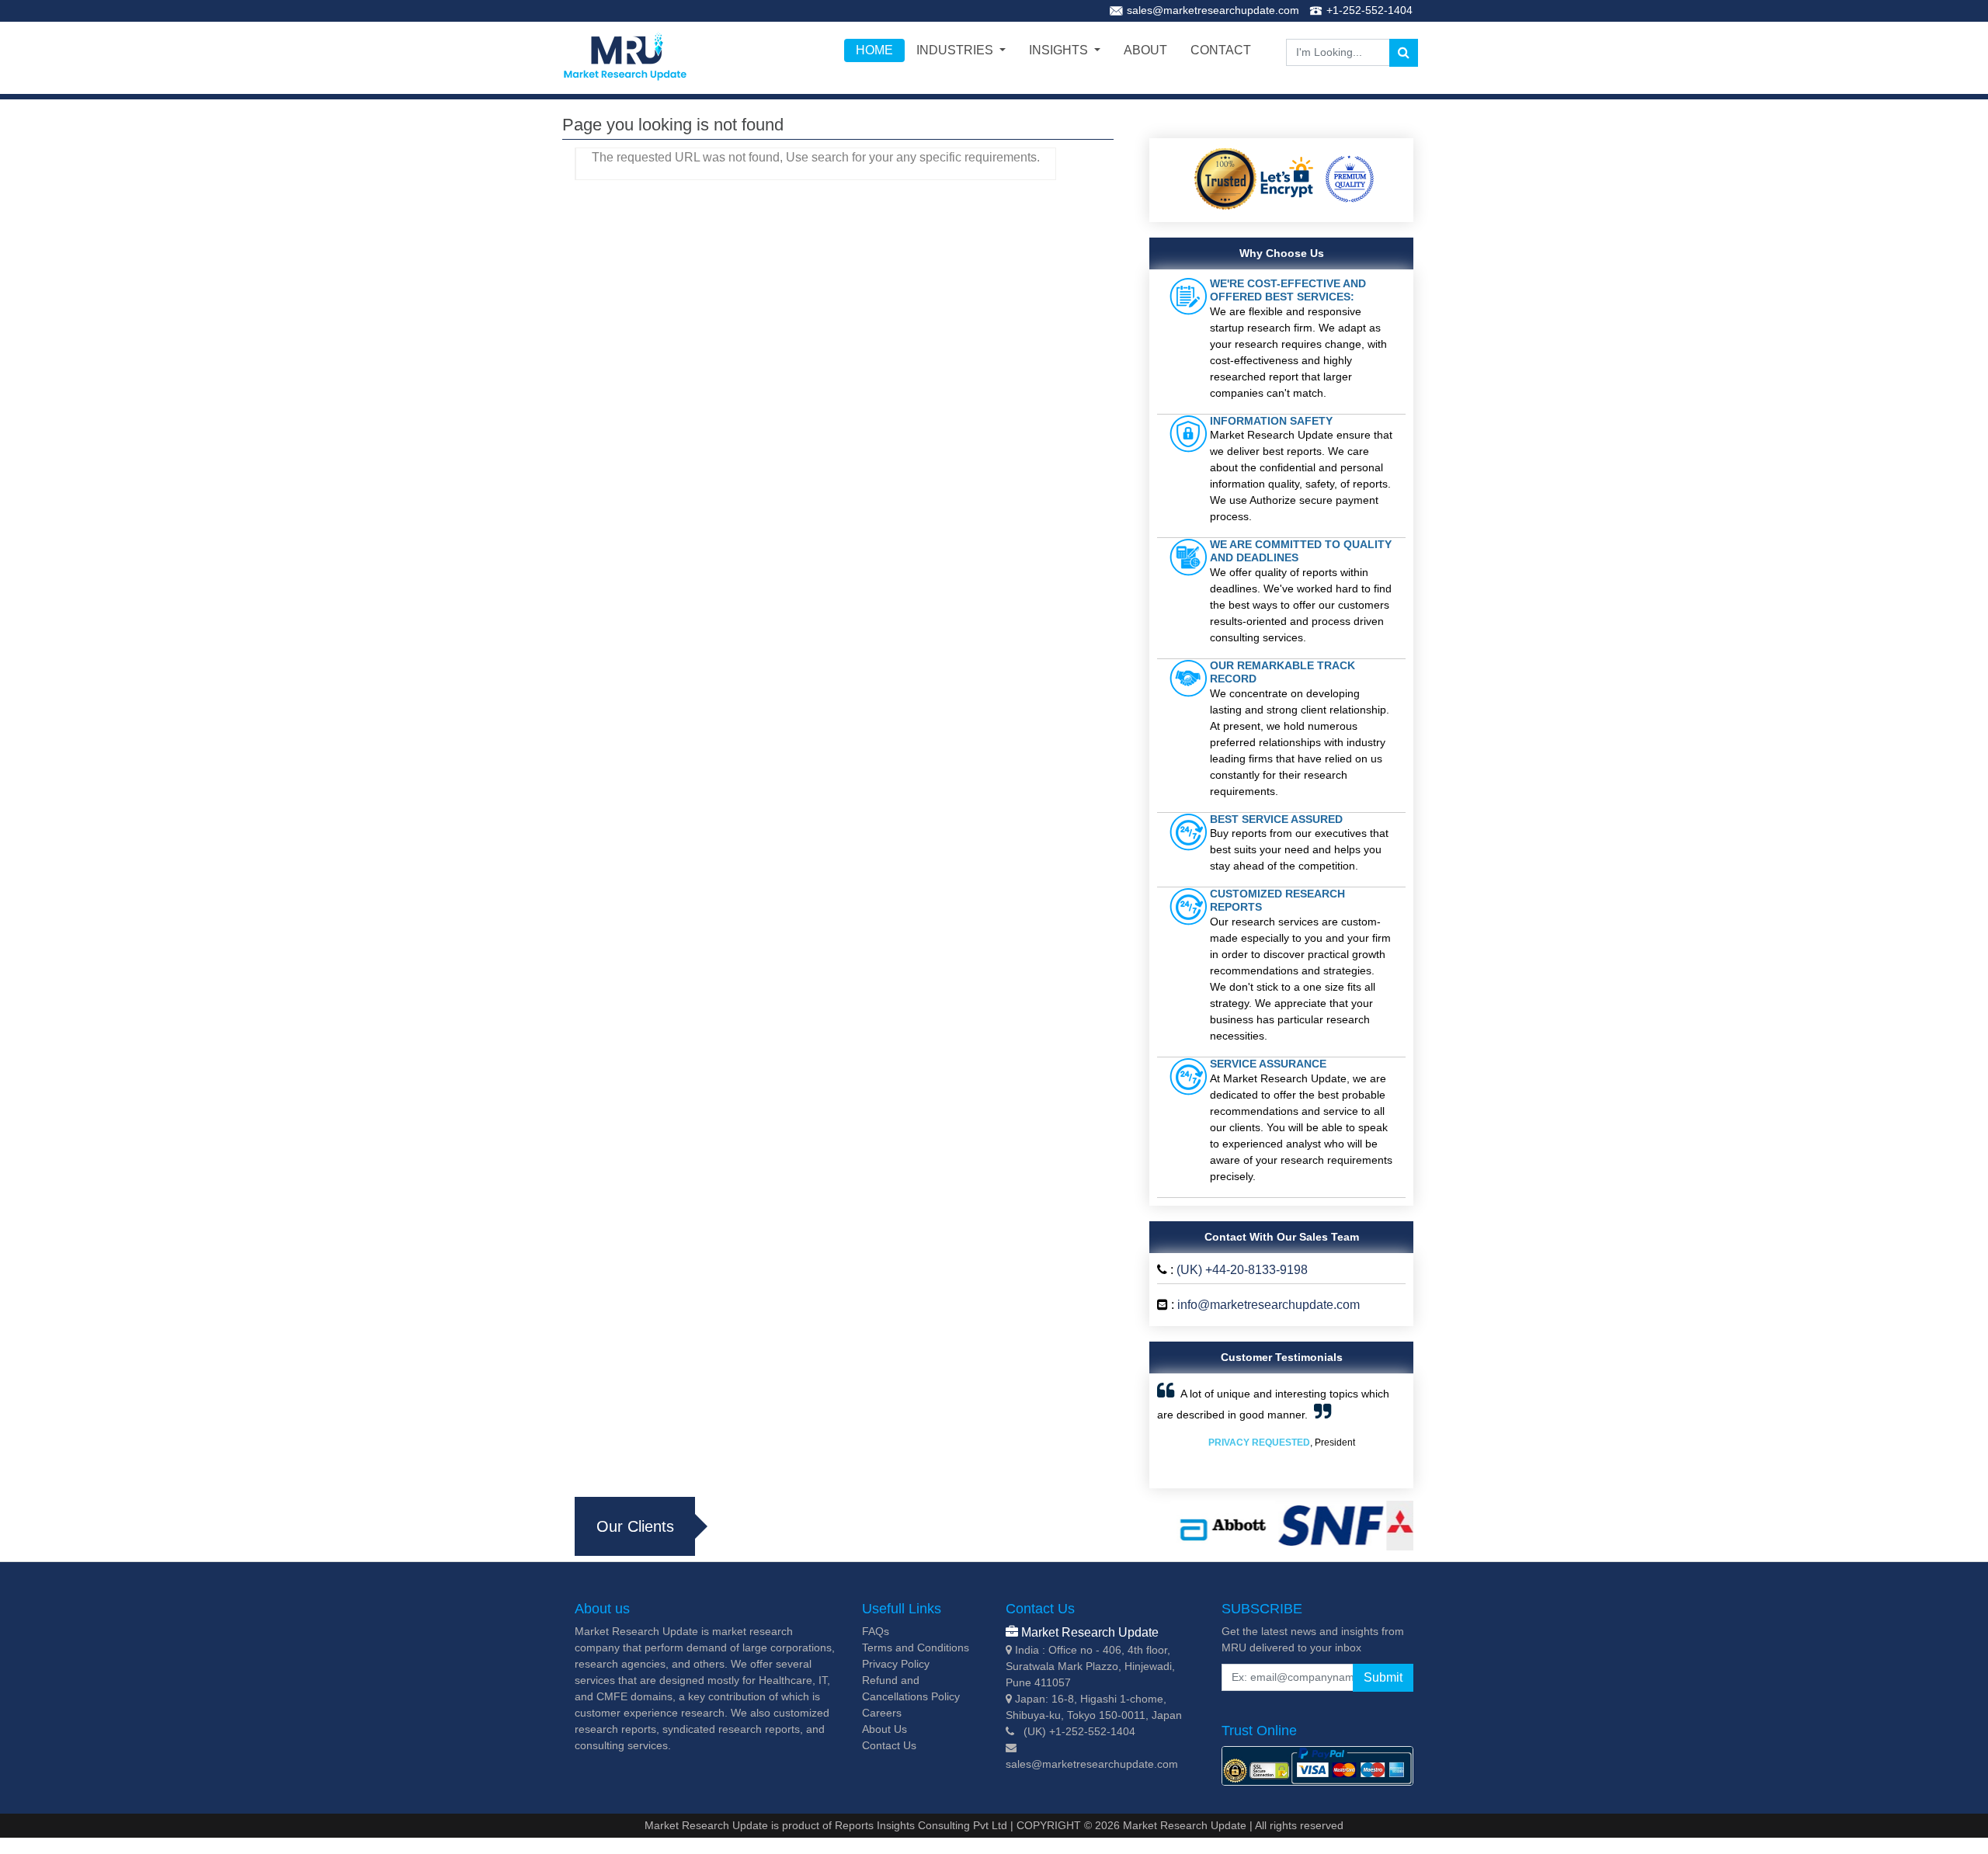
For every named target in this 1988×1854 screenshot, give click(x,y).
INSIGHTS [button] (1060, 50)
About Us (885, 1729)
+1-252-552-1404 (1369, 10)
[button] (1176, 1431)
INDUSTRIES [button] (956, 50)
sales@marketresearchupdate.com (1213, 10)
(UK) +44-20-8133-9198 (1242, 1270)
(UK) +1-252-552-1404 (1079, 1731)
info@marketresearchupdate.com (1269, 1305)
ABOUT (1145, 50)
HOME (874, 50)
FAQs (876, 1631)
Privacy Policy (896, 1664)
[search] (1404, 53)
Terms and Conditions (916, 1647)
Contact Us (889, 1745)
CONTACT (1221, 50)
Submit (1383, 1677)
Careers (882, 1713)
